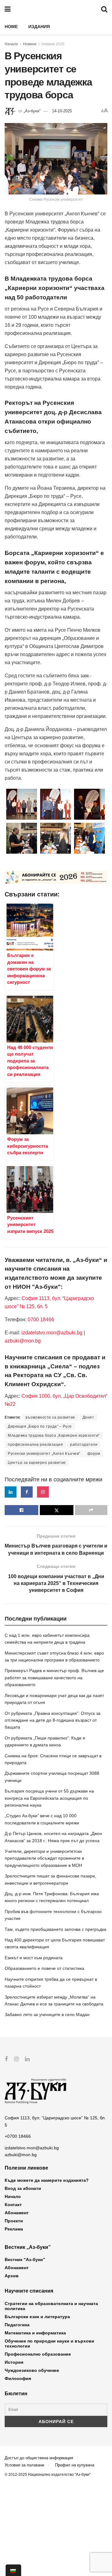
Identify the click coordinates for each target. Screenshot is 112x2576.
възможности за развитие (50, 1417)
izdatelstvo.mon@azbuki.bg (52, 1333)
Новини (30, 44)
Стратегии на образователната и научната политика (51, 2306)
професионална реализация (35, 1445)
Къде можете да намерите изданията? (47, 2180)
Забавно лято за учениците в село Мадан (47, 2014)
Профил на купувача (75, 2465)
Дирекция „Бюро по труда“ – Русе (40, 1426)
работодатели (84, 1445)
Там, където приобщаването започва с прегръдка (56, 1929)
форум (94, 1454)
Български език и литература (37, 2317)
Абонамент (17, 2213)
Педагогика (17, 2325)
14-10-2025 (62, 111)
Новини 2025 (53, 44)
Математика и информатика (35, 2333)
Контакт (13, 2205)
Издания (39, 27)
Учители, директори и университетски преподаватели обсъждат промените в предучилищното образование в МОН (44, 1858)
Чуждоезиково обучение (32, 2370)
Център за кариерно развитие (37, 1463)
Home (11, 27)
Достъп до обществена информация (39, 2458)
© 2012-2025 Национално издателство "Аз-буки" (48, 2475)
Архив (12, 2276)
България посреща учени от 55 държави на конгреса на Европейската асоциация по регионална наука (49, 1798)
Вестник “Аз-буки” (25, 2260)
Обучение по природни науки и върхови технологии (49, 2343)
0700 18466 (41, 1320)
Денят (88, 1417)
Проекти (14, 2221)
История (14, 2362)
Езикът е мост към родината (34, 1958)
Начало (11, 44)
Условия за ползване (24, 2465)
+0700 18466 (18, 2136)
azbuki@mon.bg (23, 1341)
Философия (18, 2378)
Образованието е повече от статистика (44, 1968)
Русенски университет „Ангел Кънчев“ (44, 1454)
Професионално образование (38, 2354)
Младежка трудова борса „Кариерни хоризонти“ (54, 1435)
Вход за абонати (23, 2188)
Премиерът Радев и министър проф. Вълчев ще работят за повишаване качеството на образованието (54, 1678)
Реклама (14, 2229)
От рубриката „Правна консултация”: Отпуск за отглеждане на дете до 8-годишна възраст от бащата (53, 1720)
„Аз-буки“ (32, 111)
